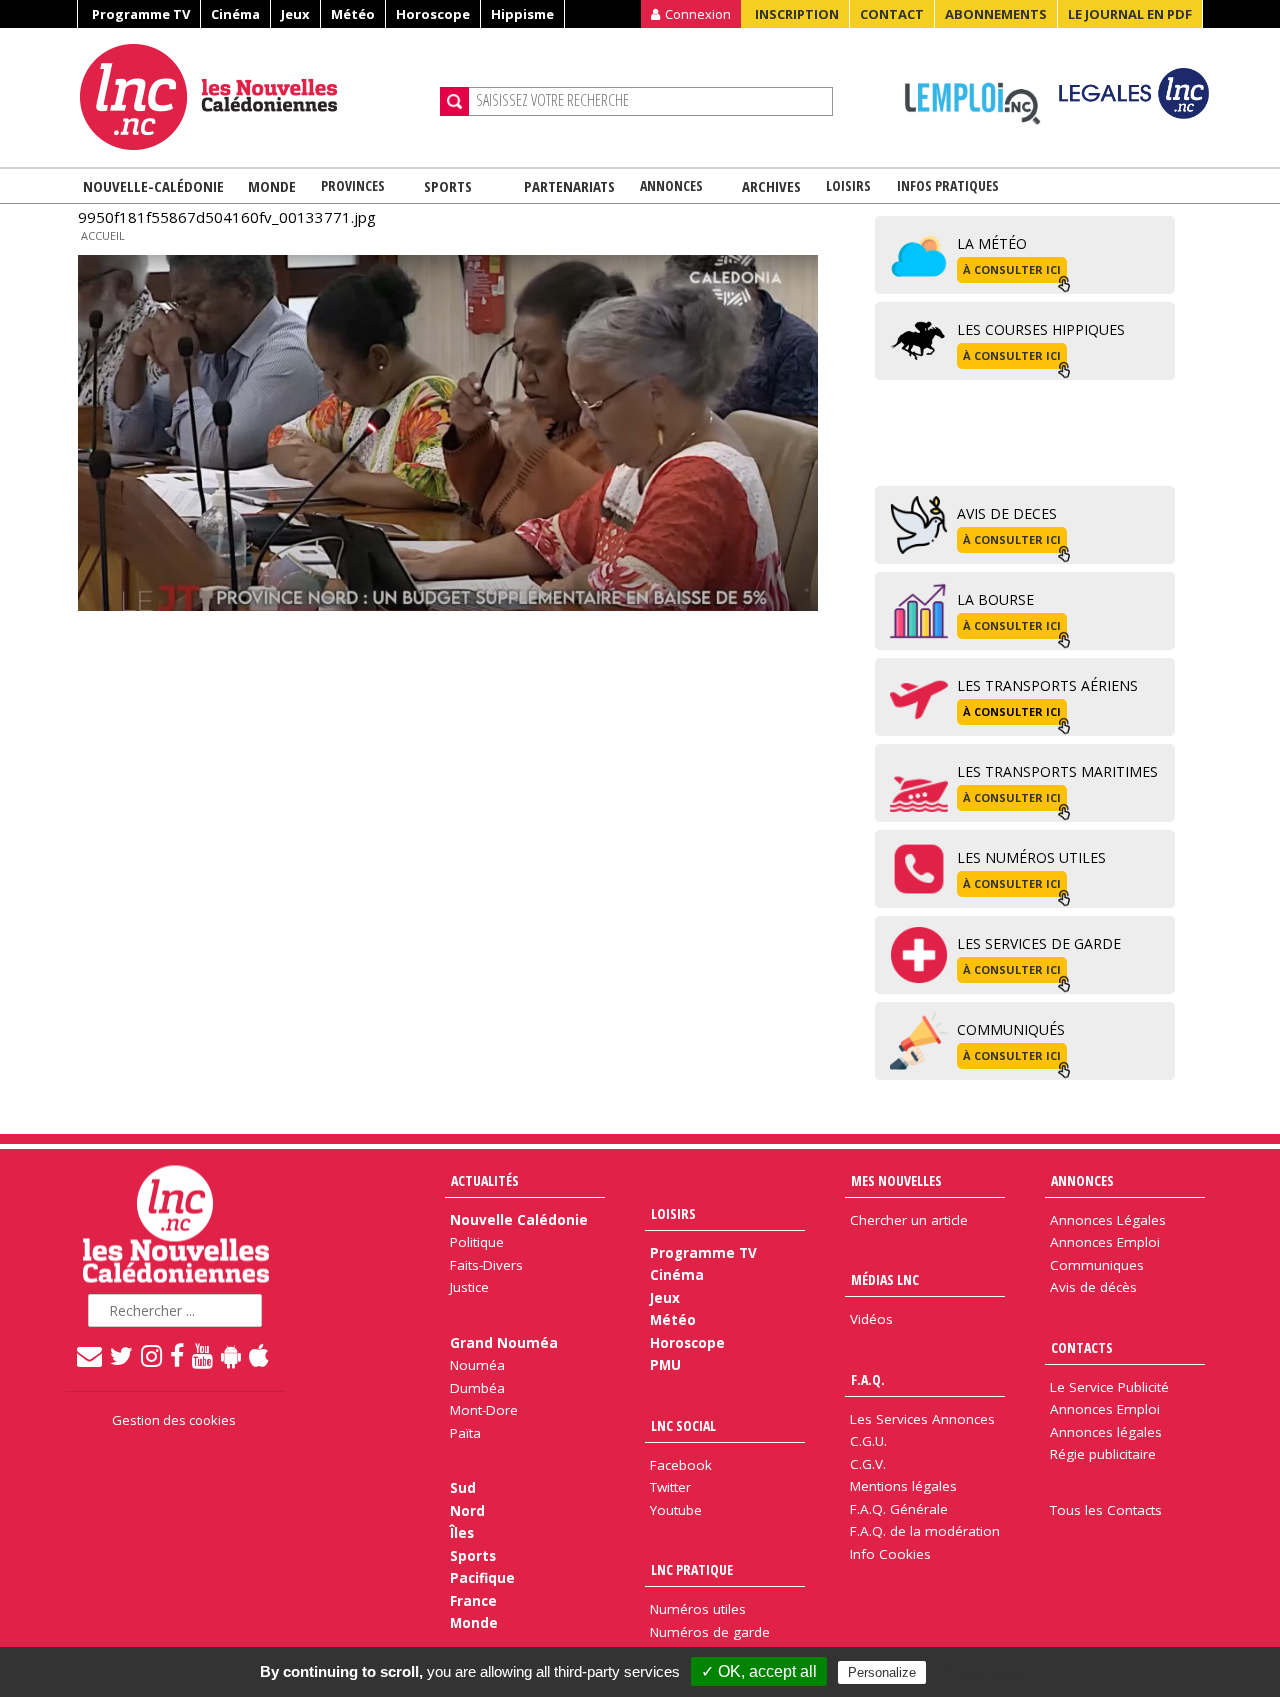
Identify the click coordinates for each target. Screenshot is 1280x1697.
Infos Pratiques (948, 185)
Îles (462, 1533)
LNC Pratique (692, 1569)
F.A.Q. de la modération (925, 1531)
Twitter (670, 1487)
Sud (463, 1488)
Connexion (698, 14)
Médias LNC (885, 1279)
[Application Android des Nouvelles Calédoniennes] (232, 1355)
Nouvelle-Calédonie (153, 186)
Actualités (485, 1180)
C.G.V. (868, 1464)
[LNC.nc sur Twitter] (122, 1355)
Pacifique (482, 1578)
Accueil (103, 235)
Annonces (671, 185)
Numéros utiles (698, 1609)
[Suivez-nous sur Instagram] (152, 1355)
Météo (353, 14)
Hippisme (522, 14)
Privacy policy (985, 1672)
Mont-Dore (484, 1410)
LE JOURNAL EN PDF (1130, 14)
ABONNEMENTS (996, 14)
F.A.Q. (868, 1379)
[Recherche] (454, 101)
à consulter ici (1012, 269)
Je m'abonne (947, 55)
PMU (665, 1365)
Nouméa (477, 1365)
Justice (469, 1287)
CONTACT (892, 14)
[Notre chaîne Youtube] (203, 1355)
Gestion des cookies (174, 1420)
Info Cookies (890, 1554)
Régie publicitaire (1103, 1454)
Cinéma (235, 14)
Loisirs (848, 185)
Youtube (676, 1510)
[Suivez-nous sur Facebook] (178, 1355)
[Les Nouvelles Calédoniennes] (252, 97)
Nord (467, 1511)
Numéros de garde (710, 1632)
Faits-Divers (486, 1265)
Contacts (1082, 1347)
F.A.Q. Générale (899, 1509)
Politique (477, 1242)
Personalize (882, 1672)
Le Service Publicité (1109, 1387)
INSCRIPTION (797, 14)
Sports (448, 186)
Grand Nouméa (504, 1343)
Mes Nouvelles (896, 1180)
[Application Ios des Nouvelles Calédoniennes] (260, 1355)
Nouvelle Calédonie (519, 1220)
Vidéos (871, 1319)
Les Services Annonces (922, 1419)
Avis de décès (1093, 1287)
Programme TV (141, 14)
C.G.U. (868, 1441)
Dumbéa (477, 1388)
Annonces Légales (1108, 1220)
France (473, 1601)
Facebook (681, 1465)
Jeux (295, 14)
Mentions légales (903, 1486)
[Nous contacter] (90, 1355)
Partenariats (569, 186)
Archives (771, 186)
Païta (465, 1433)
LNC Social (683, 1425)
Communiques (1097, 1265)
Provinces (353, 185)
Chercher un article (909, 1220)
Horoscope (433, 14)
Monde (272, 186)
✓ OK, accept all (759, 1671)
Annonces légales (1106, 1432)
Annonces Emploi (1105, 1242)
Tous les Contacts (1106, 1510)
